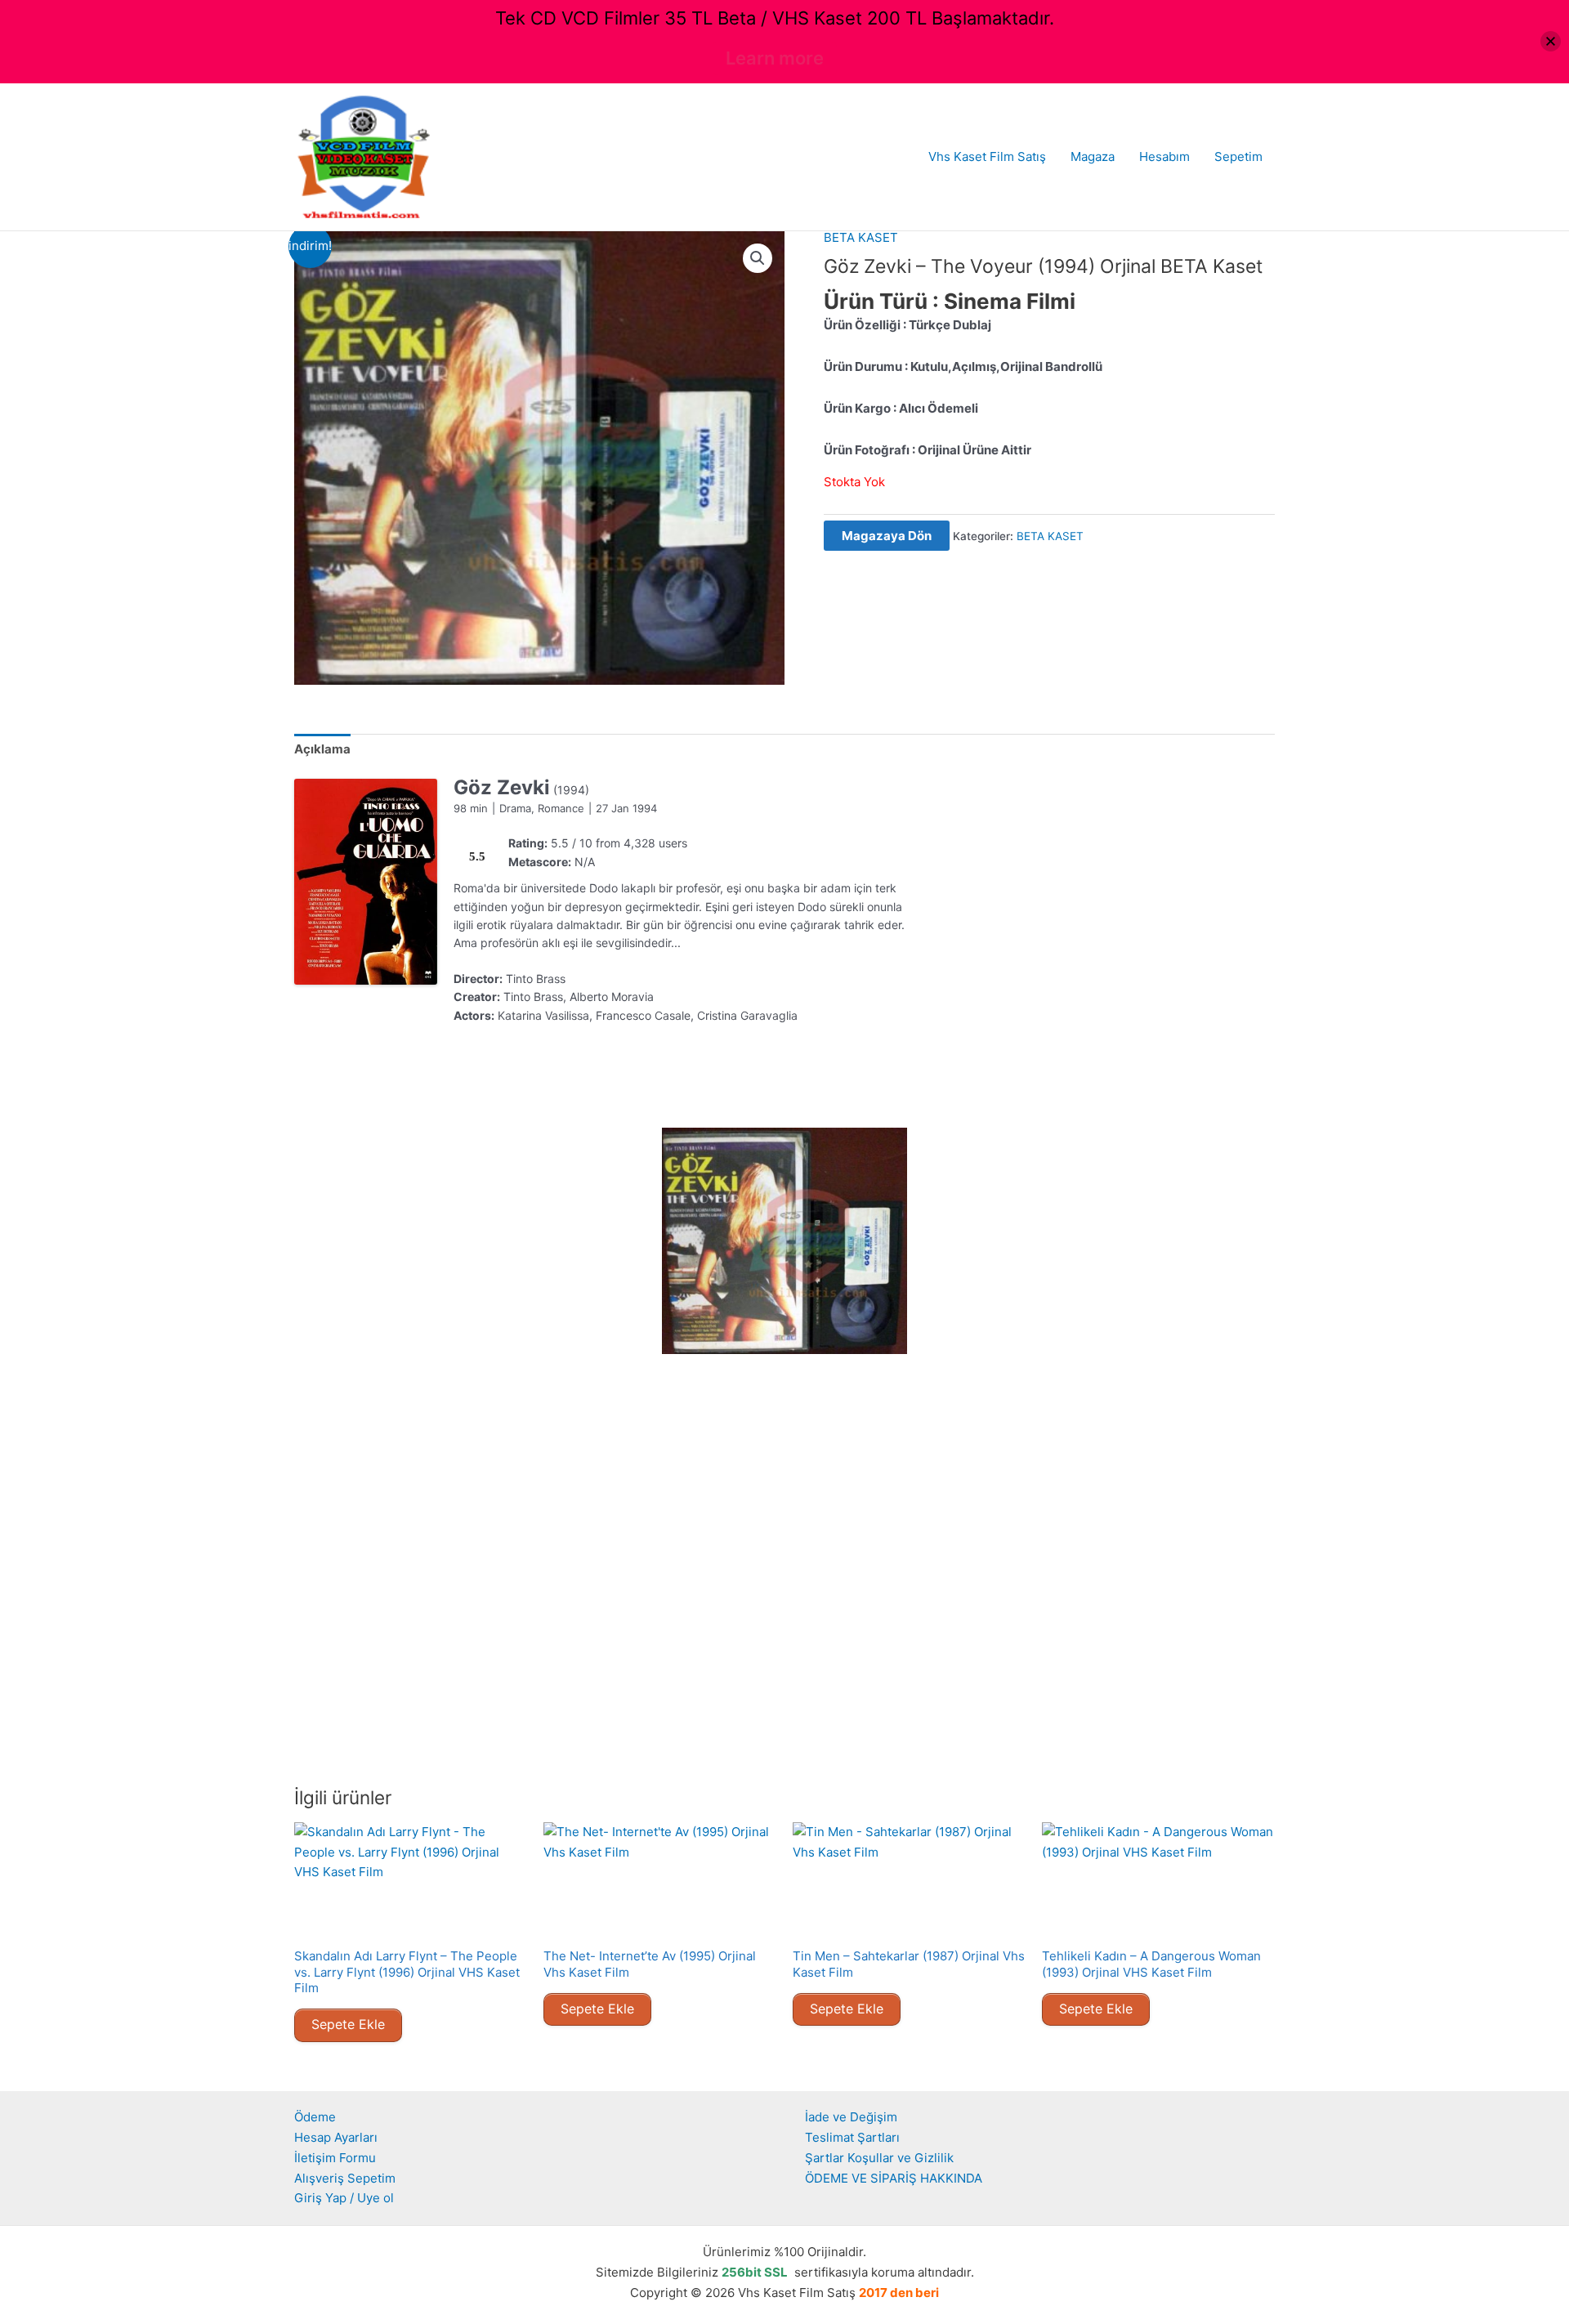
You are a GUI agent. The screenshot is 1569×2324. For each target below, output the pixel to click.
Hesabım (1164, 156)
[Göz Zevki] (366, 882)
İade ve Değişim (851, 2117)
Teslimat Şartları (852, 2137)
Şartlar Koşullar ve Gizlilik (879, 2158)
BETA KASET (861, 237)
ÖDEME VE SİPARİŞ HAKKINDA (894, 2178)
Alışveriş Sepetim (345, 2178)
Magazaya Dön (887, 536)
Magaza (1093, 156)
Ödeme (315, 2117)
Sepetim (1238, 156)
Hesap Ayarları (336, 2137)
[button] (758, 258)
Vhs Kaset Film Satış (987, 156)
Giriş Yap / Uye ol (344, 2198)
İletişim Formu (335, 2158)
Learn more (775, 58)
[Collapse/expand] (1551, 41)
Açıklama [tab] (322, 749)
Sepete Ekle (348, 2024)
